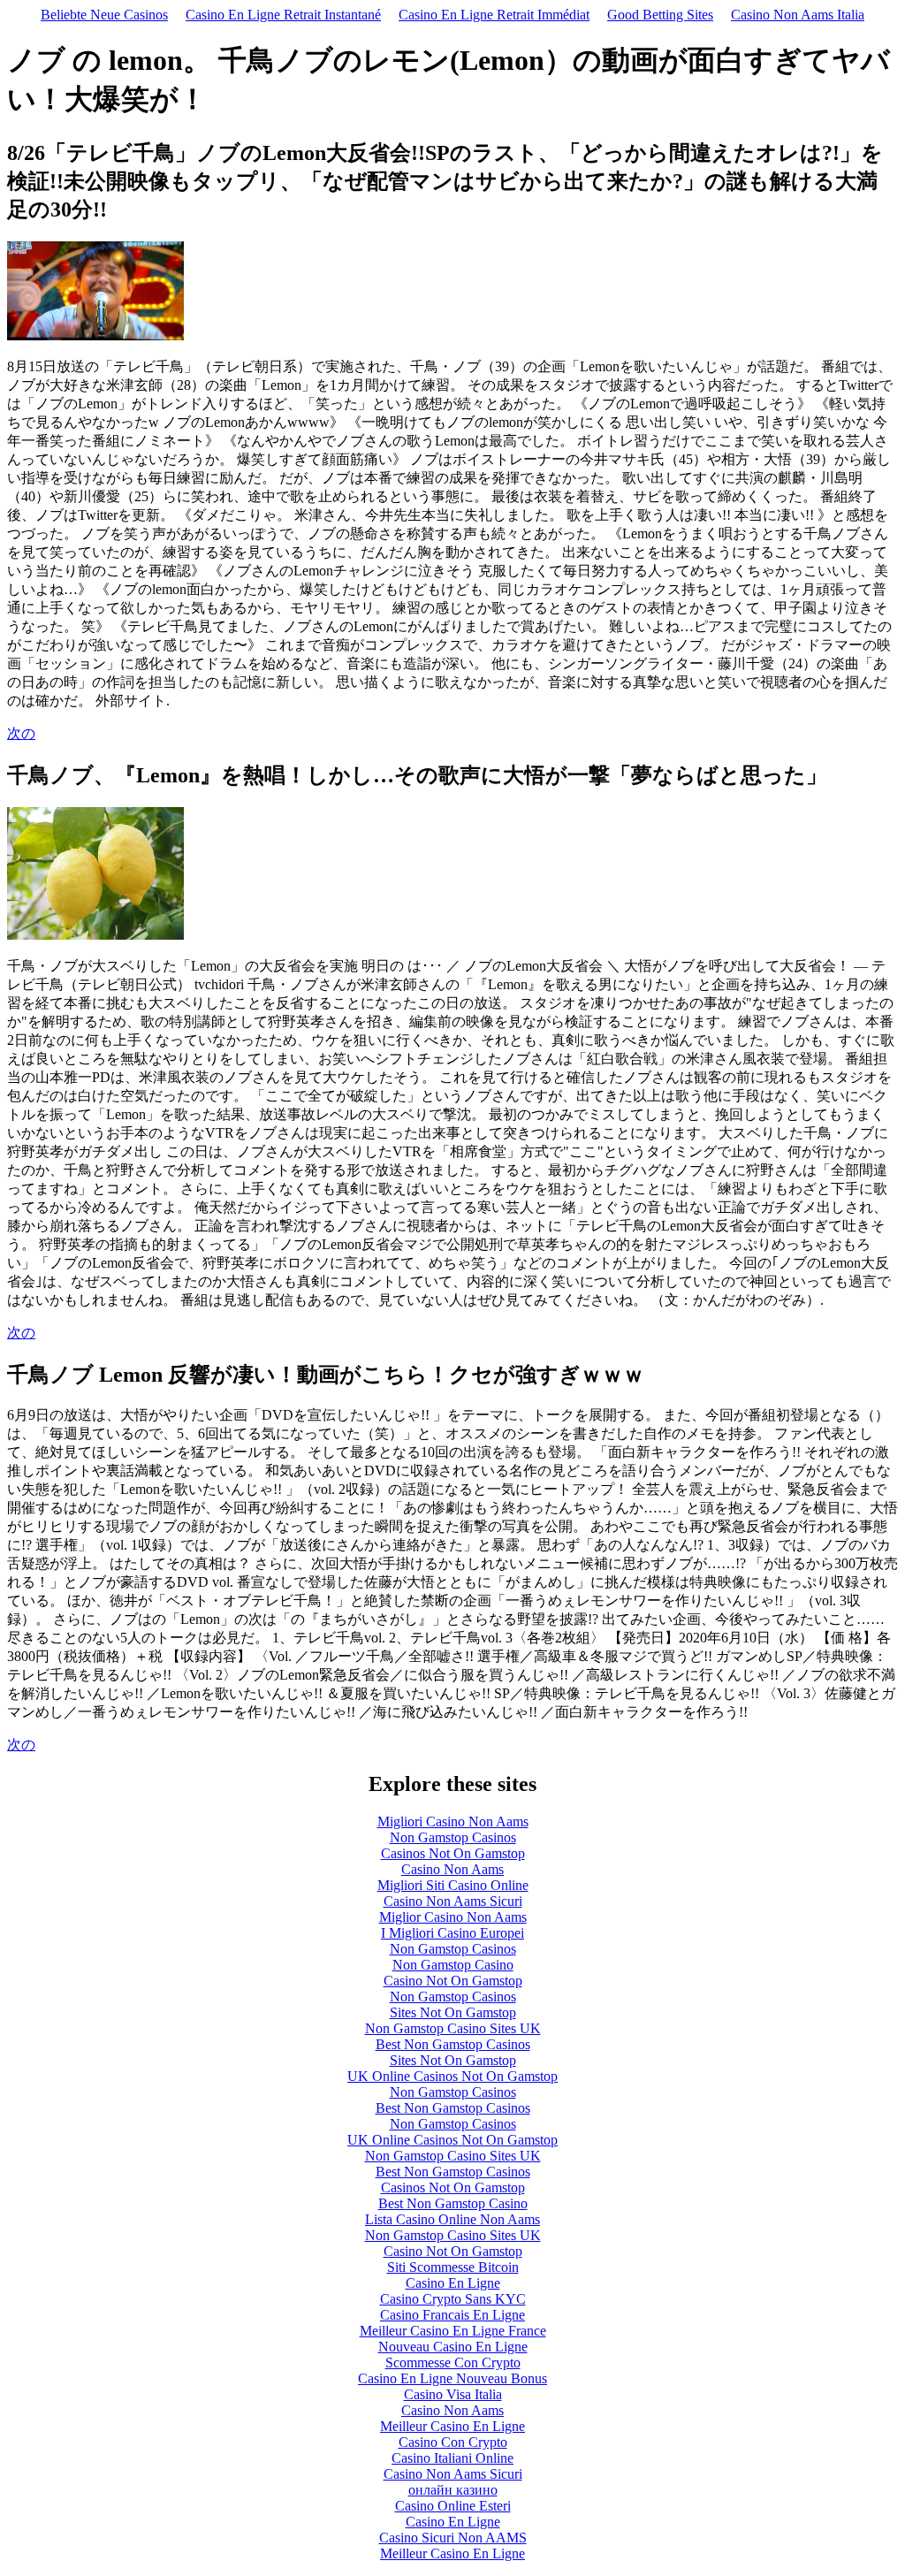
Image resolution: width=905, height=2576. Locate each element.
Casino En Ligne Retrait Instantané (283, 15)
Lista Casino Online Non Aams (452, 2219)
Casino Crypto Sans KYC (453, 2299)
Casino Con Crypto (453, 2442)
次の (21, 733)
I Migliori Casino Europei (452, 1933)
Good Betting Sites (660, 15)
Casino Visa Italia (453, 2394)
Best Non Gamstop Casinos (453, 2044)
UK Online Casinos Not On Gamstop (452, 2076)
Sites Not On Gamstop (453, 2012)
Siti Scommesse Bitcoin (453, 2267)
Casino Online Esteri (453, 2506)
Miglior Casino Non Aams (453, 1917)
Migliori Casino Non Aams (453, 1821)
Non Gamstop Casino (453, 1965)
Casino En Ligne (453, 2283)
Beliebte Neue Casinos (104, 15)
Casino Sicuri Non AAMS (453, 2538)
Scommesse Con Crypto (453, 2363)
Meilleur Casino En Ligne (452, 2426)
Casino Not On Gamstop (453, 1981)
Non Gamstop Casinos (453, 1837)
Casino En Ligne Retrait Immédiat (494, 15)
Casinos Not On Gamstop (453, 1853)
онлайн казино (453, 2490)
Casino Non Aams (452, 1869)
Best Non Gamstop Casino (453, 2203)
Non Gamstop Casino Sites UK (453, 2028)
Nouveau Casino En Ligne (453, 2347)
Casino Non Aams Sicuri (453, 1901)
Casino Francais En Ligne (452, 2315)
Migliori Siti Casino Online (453, 1885)
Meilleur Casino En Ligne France (453, 2331)
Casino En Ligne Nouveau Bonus (452, 2378)
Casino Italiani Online (452, 2458)
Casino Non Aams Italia (798, 15)
